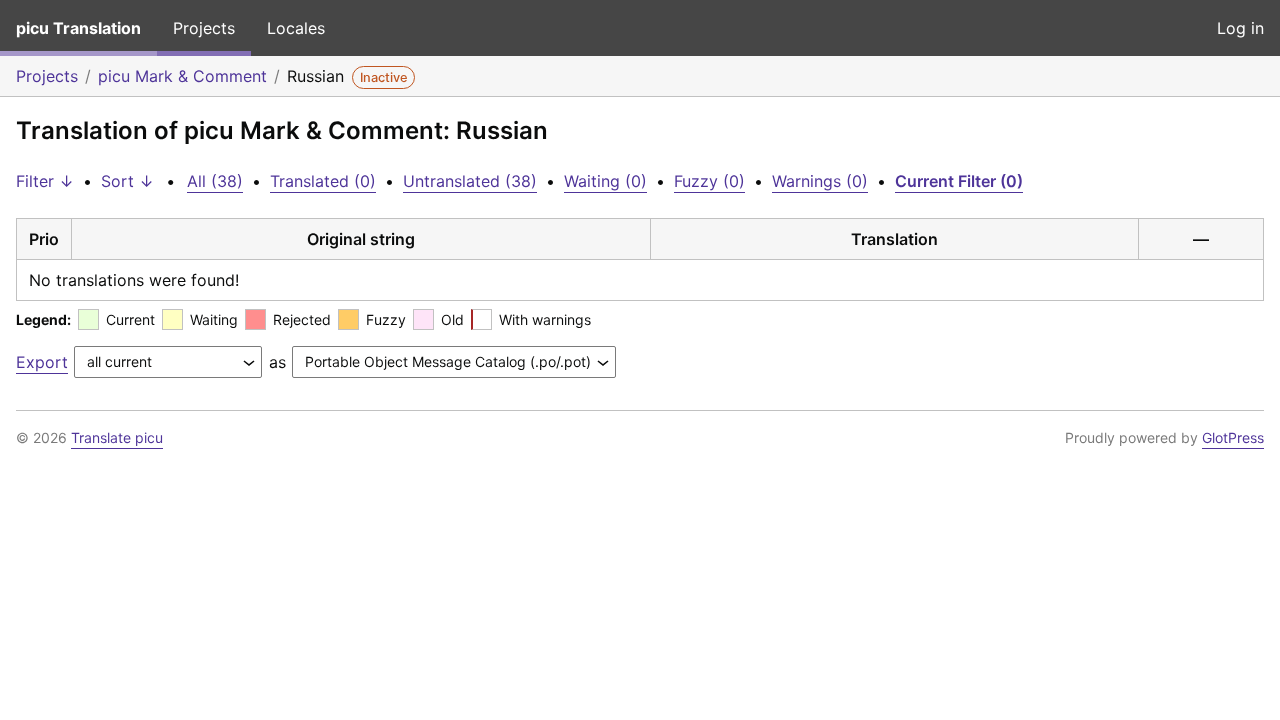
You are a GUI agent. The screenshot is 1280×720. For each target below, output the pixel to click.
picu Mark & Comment (182, 76)
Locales (296, 28)
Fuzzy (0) (709, 181)
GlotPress (1233, 437)
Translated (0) (323, 181)
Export (42, 362)
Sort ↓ (127, 181)
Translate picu (117, 437)
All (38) (215, 181)
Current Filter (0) (959, 181)
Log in (1240, 28)
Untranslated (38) (470, 181)
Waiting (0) (605, 181)
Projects (204, 28)
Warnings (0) (820, 181)
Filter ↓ (45, 181)
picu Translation (78, 28)
